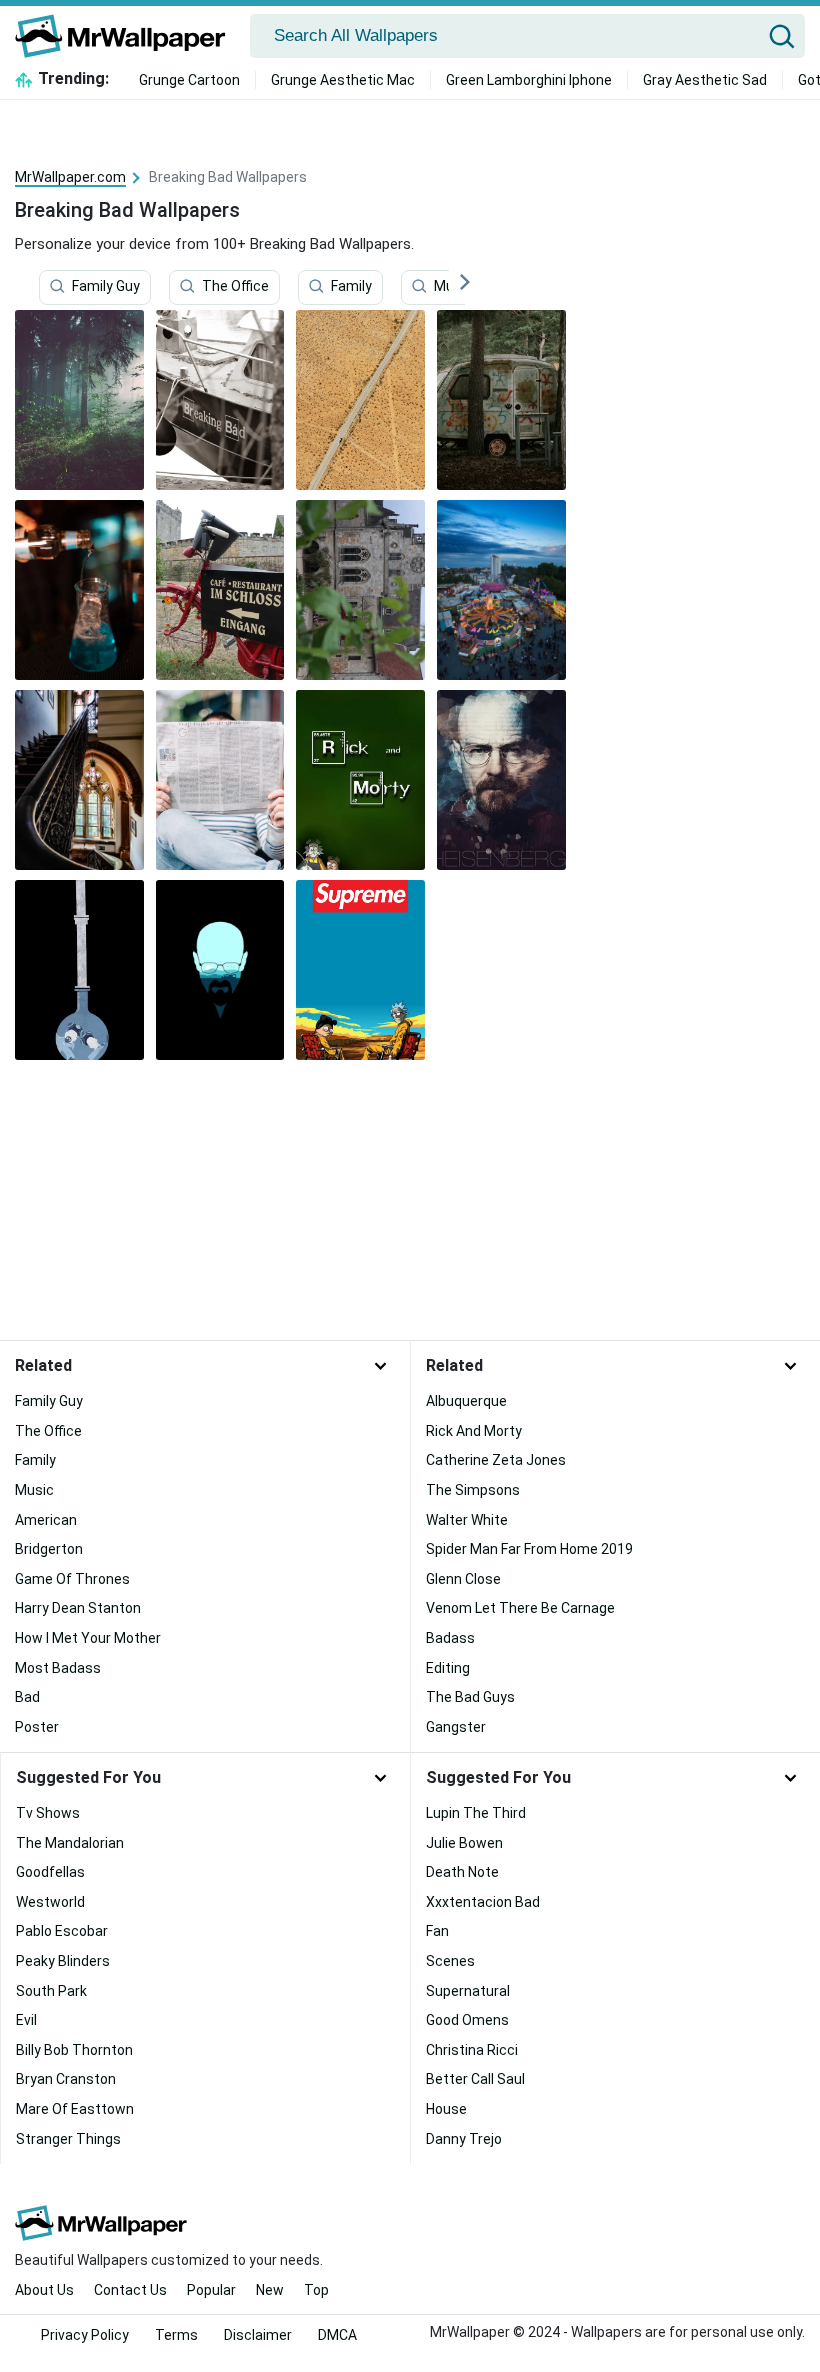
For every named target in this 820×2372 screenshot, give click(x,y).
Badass (450, 1638)
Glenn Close (463, 1579)
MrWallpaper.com (70, 177)
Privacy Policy (85, 2335)
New (270, 2290)
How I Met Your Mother (88, 1638)
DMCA (337, 2335)
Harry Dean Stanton (78, 1608)
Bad (27, 1697)
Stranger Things (68, 2139)
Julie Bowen (464, 1843)
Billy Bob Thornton (74, 2050)
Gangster (456, 1727)
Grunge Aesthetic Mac (343, 80)
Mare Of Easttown (75, 2109)
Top (316, 2290)
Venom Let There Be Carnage (520, 1608)
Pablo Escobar (62, 1931)
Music (453, 287)
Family (351, 287)
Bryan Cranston (66, 2079)
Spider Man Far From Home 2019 (529, 1549)
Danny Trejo (464, 2139)
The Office (235, 287)
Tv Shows (48, 1813)
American (46, 1520)
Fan (437, 1931)
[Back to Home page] (127, 36)
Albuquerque (466, 1401)
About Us (44, 2290)
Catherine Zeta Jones (496, 1460)
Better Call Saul (475, 2079)
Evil (26, 2020)
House (446, 2109)
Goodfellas (50, 1872)
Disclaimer (258, 2335)
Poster (37, 1727)
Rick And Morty (474, 1431)
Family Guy (106, 287)
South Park (51, 1991)
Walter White (467, 1520)
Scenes (450, 1961)
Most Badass (58, 1668)
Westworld (50, 1902)
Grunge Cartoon (189, 80)
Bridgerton (49, 1549)
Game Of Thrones (72, 1579)
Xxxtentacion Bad (483, 1902)
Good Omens (467, 2020)
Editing (448, 1668)
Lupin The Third (476, 1813)
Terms (176, 2335)
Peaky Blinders (63, 1961)
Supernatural (468, 1991)
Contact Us (130, 2290)
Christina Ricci (472, 2050)
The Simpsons (473, 1490)
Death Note (462, 1872)
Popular (211, 2290)
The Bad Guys (470, 1697)
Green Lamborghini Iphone (529, 80)
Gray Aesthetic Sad (705, 80)
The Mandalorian (70, 1843)
